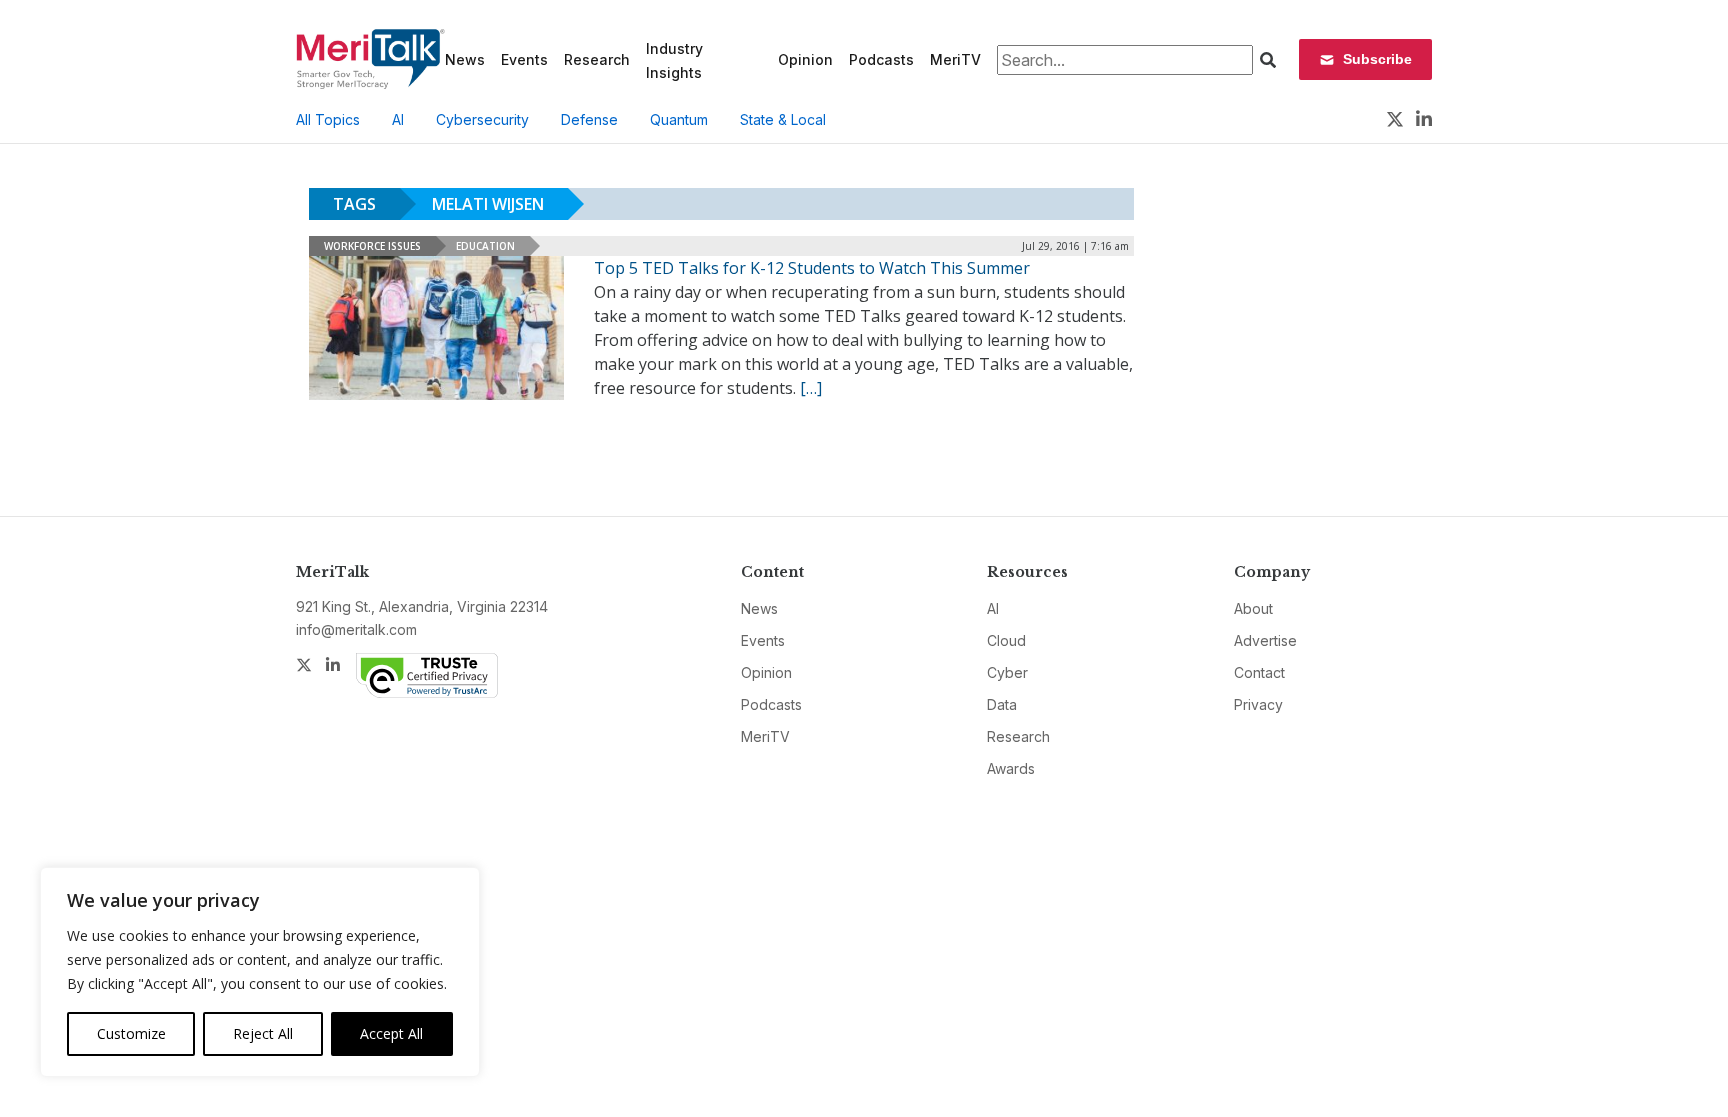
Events (524, 59)
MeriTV (955, 59)
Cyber (1007, 672)
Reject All (263, 1033)
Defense (589, 119)
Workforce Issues (372, 246)
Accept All (391, 1033)
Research (597, 59)
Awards (1011, 768)
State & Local (783, 119)
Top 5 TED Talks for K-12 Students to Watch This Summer (812, 268)
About (1253, 608)
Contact (1259, 672)
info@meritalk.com (356, 629)
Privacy (1258, 704)
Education (485, 246)
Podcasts (881, 59)
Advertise (1265, 640)
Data (1002, 704)
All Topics (328, 119)
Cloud (1006, 640)
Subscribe (1377, 59)
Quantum (679, 119)
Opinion (805, 59)
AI (398, 119)
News (465, 59)
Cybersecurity (482, 119)
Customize (131, 1033)
